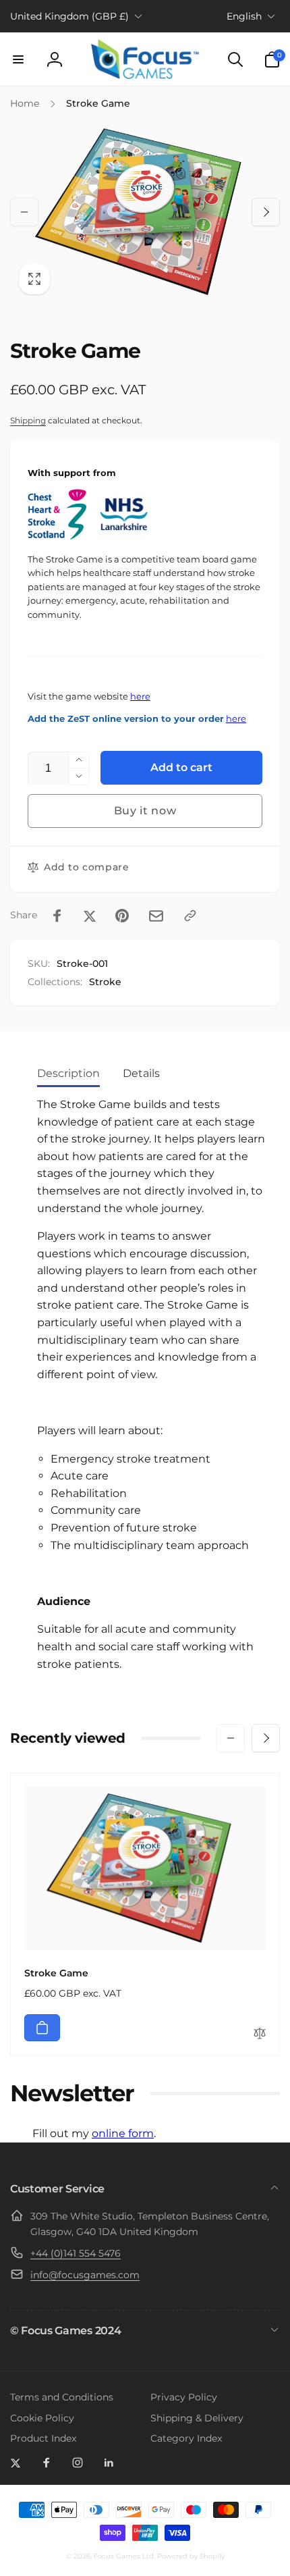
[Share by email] (156, 916)
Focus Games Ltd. (124, 2556)
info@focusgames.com (85, 2275)
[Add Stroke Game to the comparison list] (260, 2034)
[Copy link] (190, 916)
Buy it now (145, 811)
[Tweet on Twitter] (90, 916)
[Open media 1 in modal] (145, 212)
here (140, 696)
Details (141, 1073)
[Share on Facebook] (57, 916)
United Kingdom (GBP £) (69, 16)
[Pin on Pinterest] (122, 916)
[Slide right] (266, 212)
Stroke (105, 982)
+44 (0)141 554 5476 (76, 2253)
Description (68, 1073)
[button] (18, 59)
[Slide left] (24, 212)
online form (123, 2133)
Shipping (28, 420)
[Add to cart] (42, 2028)
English (244, 16)
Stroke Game (56, 1973)
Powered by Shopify (191, 2556)
